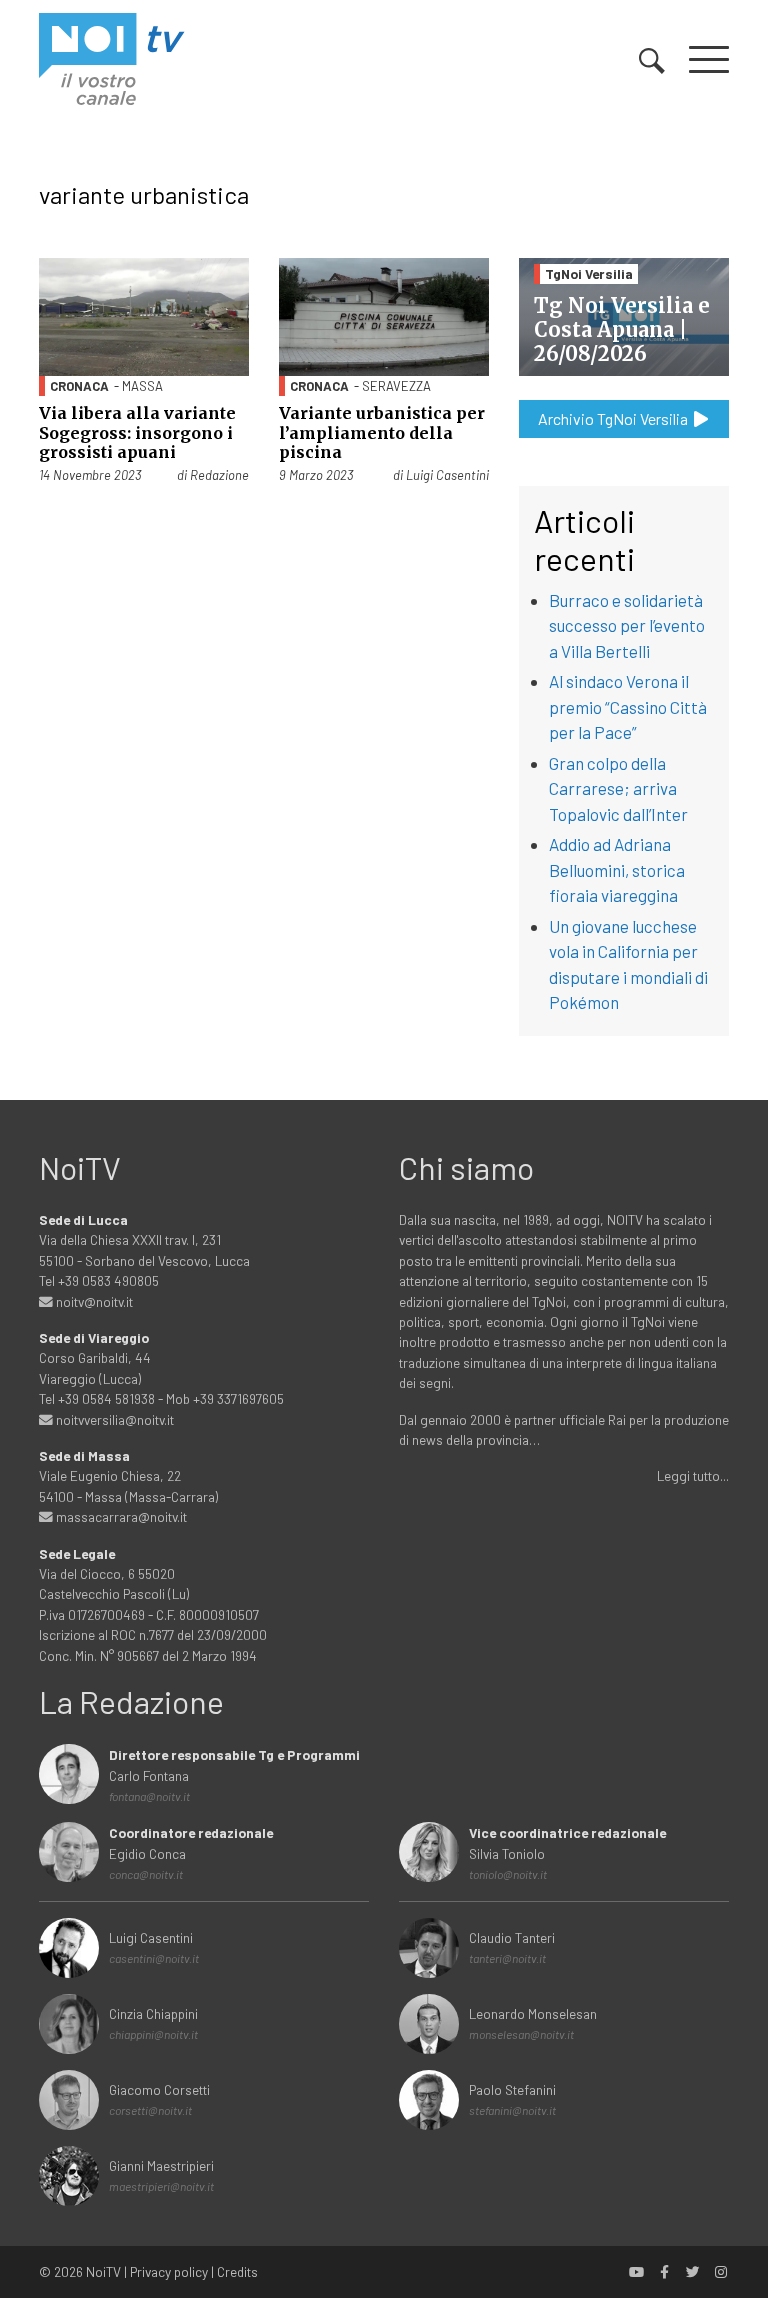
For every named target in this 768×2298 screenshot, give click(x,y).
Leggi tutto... (693, 1475)
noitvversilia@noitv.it (113, 1419)
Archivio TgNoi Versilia (614, 418)
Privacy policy (169, 2271)
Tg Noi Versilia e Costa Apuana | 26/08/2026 (622, 329)
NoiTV (103, 2271)
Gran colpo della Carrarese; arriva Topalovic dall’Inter (618, 788)
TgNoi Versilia (589, 273)
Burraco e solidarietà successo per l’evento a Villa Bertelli (627, 625)
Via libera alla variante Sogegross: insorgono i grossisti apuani (137, 432)
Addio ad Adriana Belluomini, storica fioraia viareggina (617, 869)
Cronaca (79, 386)
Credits (237, 2271)
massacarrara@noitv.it (120, 1516)
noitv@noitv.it (93, 1301)
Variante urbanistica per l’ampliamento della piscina (382, 432)
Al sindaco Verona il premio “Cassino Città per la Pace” (628, 706)
